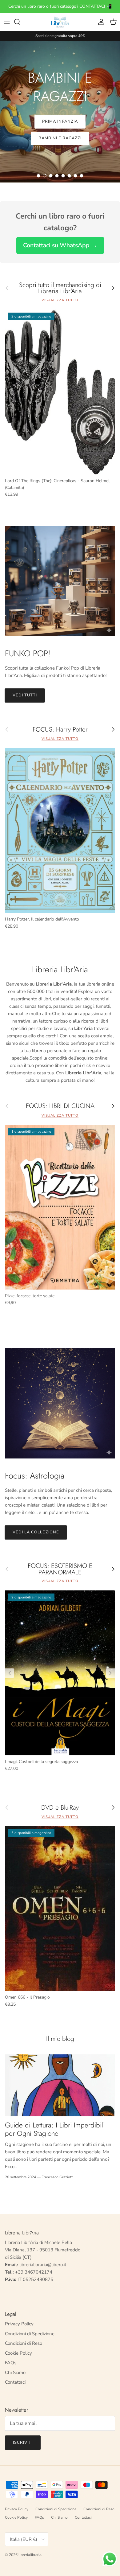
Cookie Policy (18, 2353)
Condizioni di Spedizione (30, 2334)
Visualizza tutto (60, 300)
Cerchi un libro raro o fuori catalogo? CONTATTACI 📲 (60, 6)
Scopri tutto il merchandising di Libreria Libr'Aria (60, 288)
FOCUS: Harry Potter (60, 730)
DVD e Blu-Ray (60, 1808)
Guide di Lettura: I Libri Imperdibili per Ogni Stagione (55, 2129)
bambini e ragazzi (60, 138)
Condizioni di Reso (24, 2343)
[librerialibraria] (60, 22)
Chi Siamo (15, 2373)
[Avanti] (110, 1673)
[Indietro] (10, 1673)
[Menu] (7, 22)
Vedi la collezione (36, 1532)
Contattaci (15, 2382)
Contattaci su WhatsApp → (60, 245)
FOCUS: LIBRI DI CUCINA (60, 1106)
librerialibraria (30, 2555)
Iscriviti (23, 2443)
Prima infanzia (60, 121)
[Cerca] (20, 22)
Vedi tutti (25, 695)
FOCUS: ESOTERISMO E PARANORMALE (60, 1569)
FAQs (11, 2363)
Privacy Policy (19, 2324)
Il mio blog (60, 2039)
